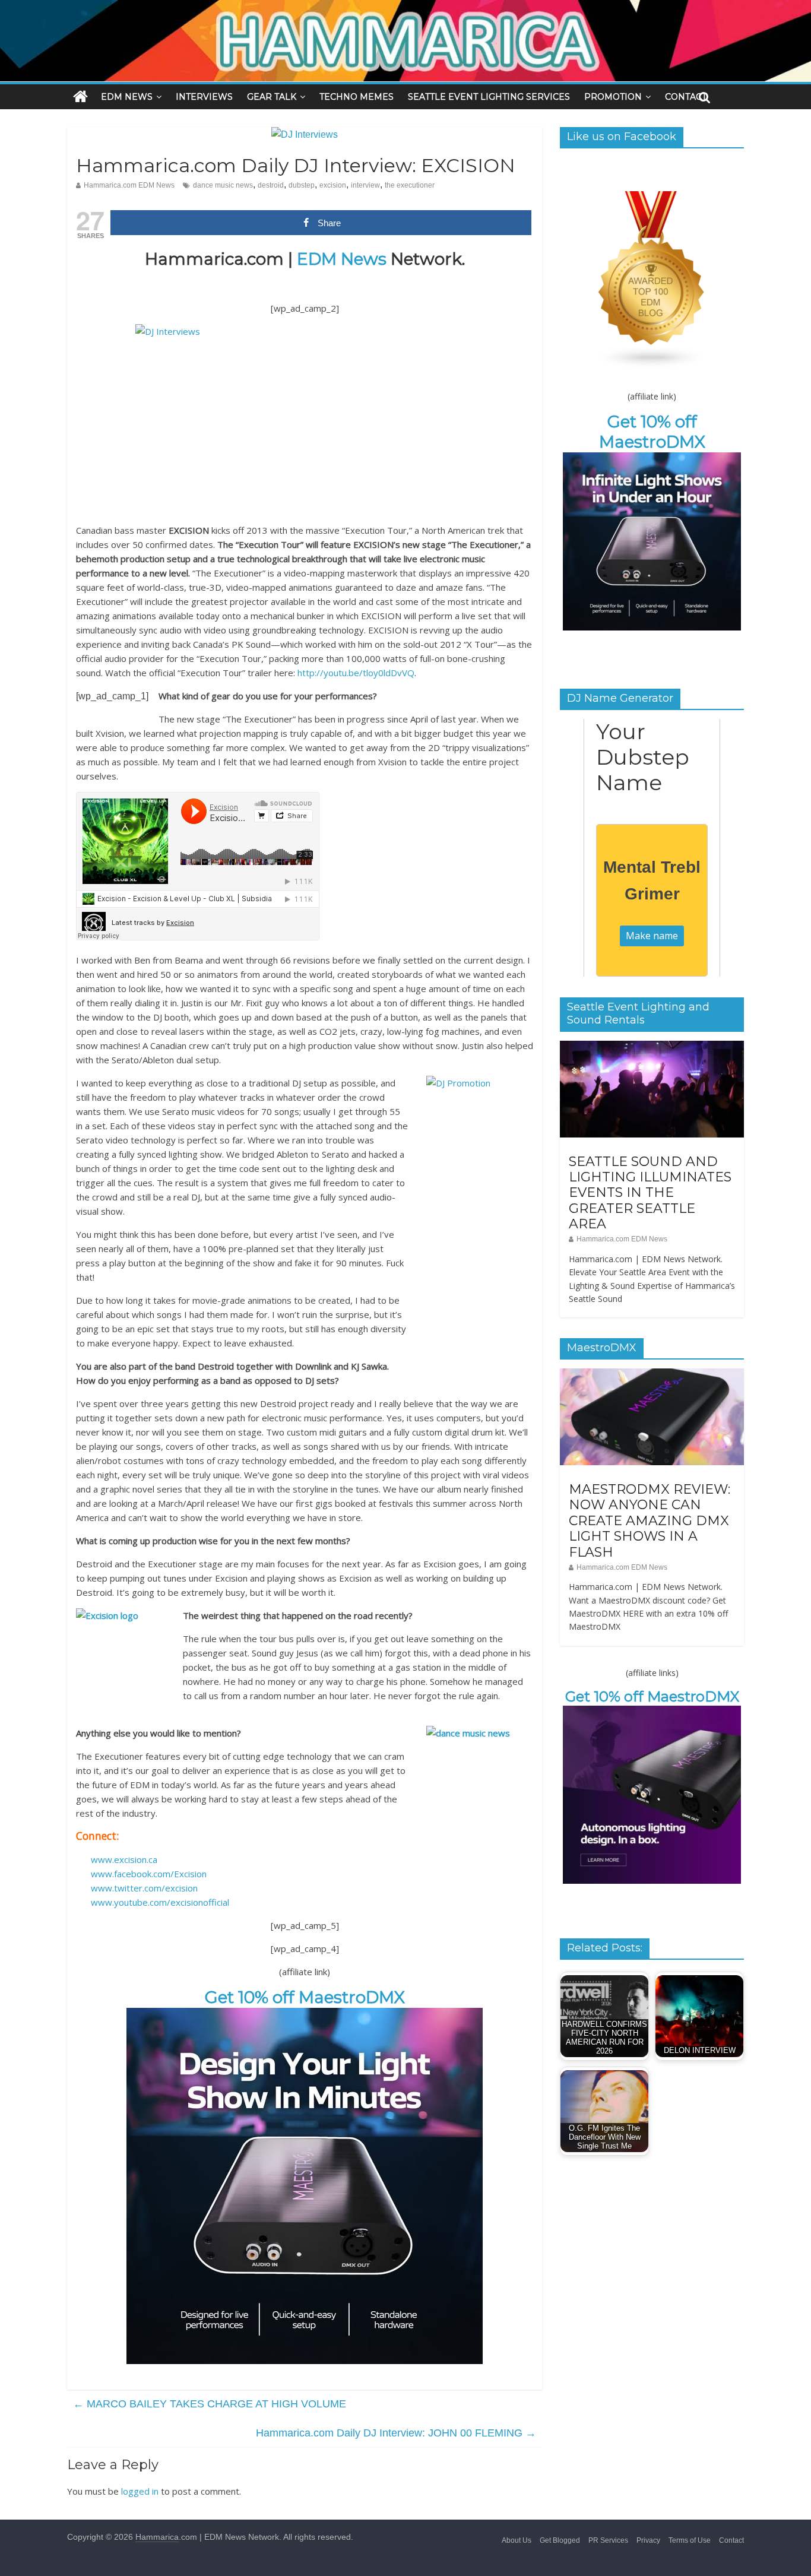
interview (365, 185)
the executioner (410, 185)
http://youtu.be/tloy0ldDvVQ (356, 673)
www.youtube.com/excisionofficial (160, 1902)
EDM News (342, 259)
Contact (731, 2540)
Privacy (648, 2540)
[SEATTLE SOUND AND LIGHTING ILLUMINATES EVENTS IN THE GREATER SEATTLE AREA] (652, 1047)
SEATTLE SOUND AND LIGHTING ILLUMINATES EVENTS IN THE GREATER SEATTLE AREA (650, 1193)
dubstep (302, 185)
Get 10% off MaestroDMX (305, 1997)
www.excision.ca (124, 1859)
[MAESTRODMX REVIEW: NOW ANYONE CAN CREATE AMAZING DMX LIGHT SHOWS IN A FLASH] (652, 1375)
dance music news (223, 185)
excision (333, 185)
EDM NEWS (127, 97)
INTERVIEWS (204, 97)
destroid (271, 185)
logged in (140, 2491)
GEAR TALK (272, 97)
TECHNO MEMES (357, 97)
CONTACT (686, 97)
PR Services (608, 2540)
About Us (517, 2540)
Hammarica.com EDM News (129, 185)
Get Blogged (560, 2540)
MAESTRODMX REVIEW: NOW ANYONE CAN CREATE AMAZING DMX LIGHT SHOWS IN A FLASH (650, 1521)
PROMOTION (613, 97)
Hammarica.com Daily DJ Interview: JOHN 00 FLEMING (396, 2433)
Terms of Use (690, 2540)
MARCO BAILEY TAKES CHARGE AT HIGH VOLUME (210, 2404)
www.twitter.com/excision (144, 1888)
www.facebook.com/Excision (149, 1874)
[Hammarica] (405, 7)
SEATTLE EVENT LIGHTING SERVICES (489, 97)
